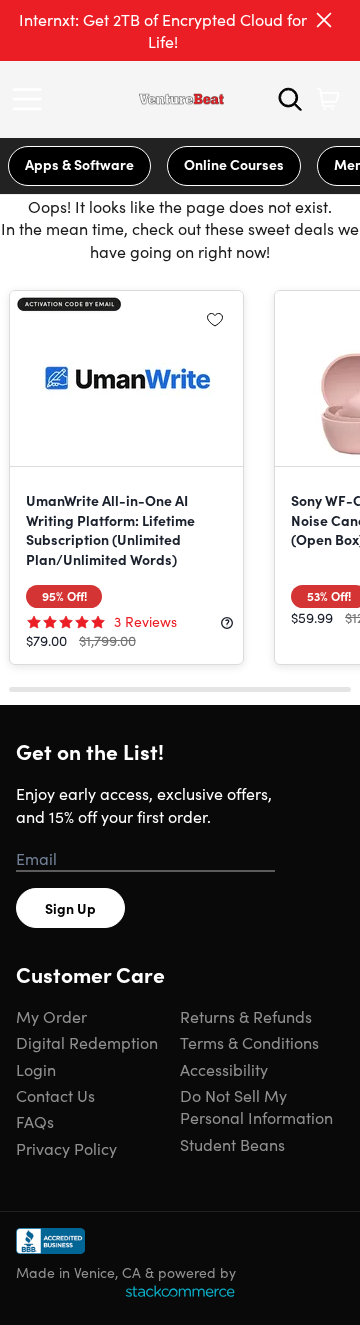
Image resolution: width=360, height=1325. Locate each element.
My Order (51, 1016)
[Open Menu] (32, 99)
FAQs (35, 1121)
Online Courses (234, 164)
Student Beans (232, 1144)
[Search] (290, 99)
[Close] (324, 20)
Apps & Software (79, 164)
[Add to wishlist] (215, 319)
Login (36, 1069)
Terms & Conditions (249, 1042)
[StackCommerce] (180, 1291)
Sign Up (70, 908)
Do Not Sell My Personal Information (256, 1106)
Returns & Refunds (246, 1016)
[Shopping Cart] (328, 99)
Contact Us (55, 1095)
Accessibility (224, 1069)
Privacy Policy (66, 1148)
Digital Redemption (87, 1042)
